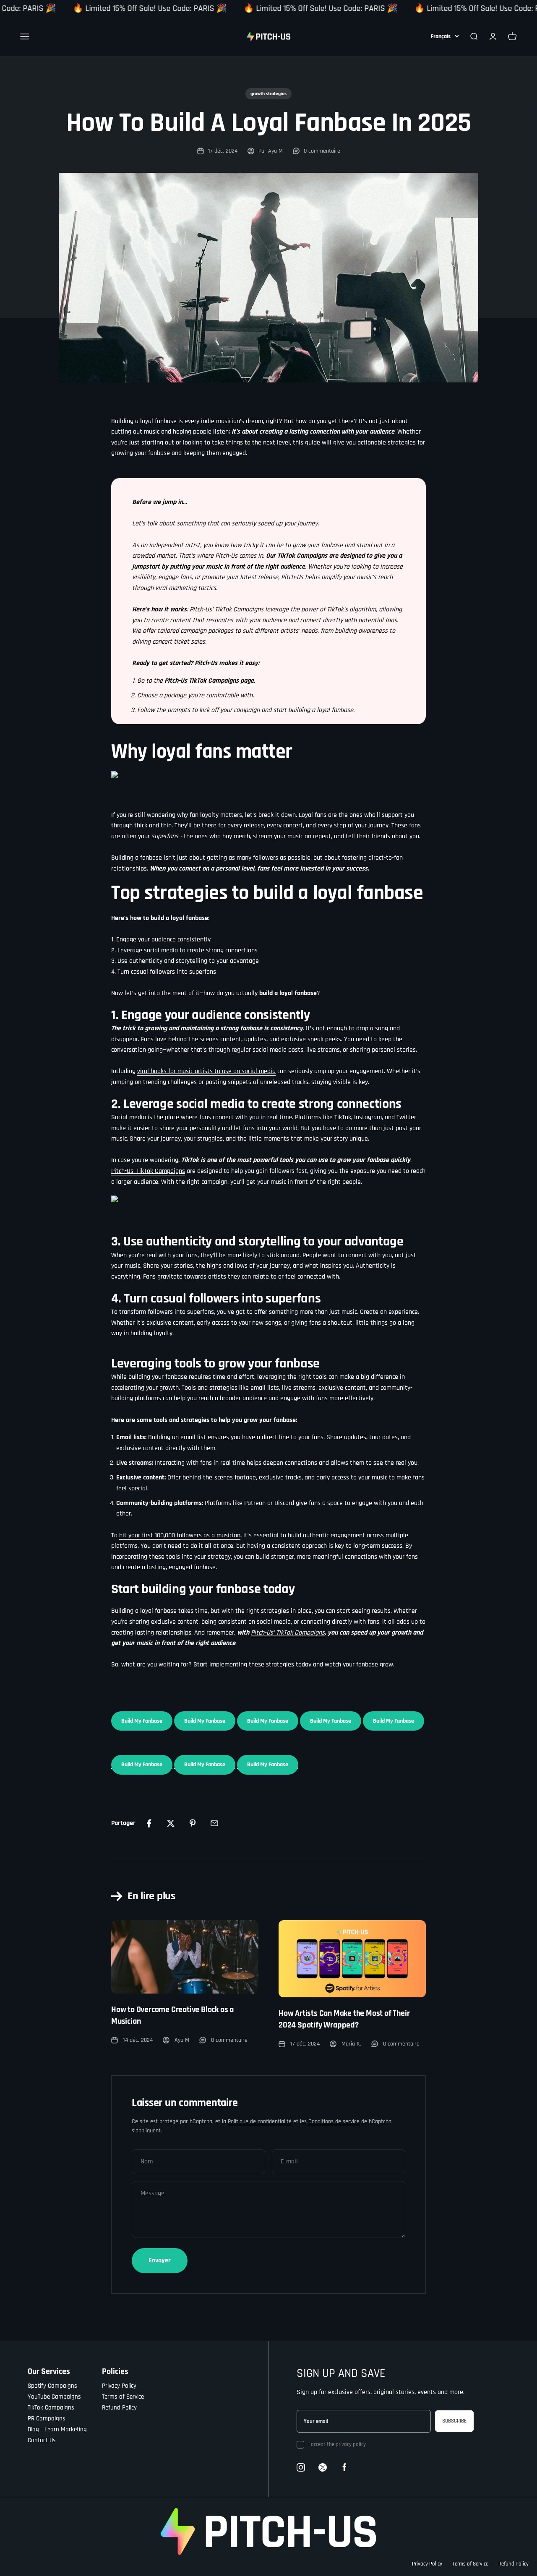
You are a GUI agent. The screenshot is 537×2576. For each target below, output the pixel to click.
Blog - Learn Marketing (57, 2429)
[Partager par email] (214, 1823)
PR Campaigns (47, 2419)
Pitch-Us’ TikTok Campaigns (148, 1171)
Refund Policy (119, 2408)
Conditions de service (334, 2121)
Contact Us (42, 2440)
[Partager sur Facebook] (149, 1823)
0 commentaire (322, 151)
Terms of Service (123, 2397)
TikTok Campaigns (51, 2408)
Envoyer (160, 2260)
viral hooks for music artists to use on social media (206, 1071)
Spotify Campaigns (52, 2386)
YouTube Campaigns (54, 2397)
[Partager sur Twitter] (171, 1823)
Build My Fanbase (142, 1721)
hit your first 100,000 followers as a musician (180, 1535)
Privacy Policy (119, 2386)
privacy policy (351, 2444)
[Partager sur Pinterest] (193, 1823)
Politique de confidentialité (260, 2121)
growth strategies (268, 94)
